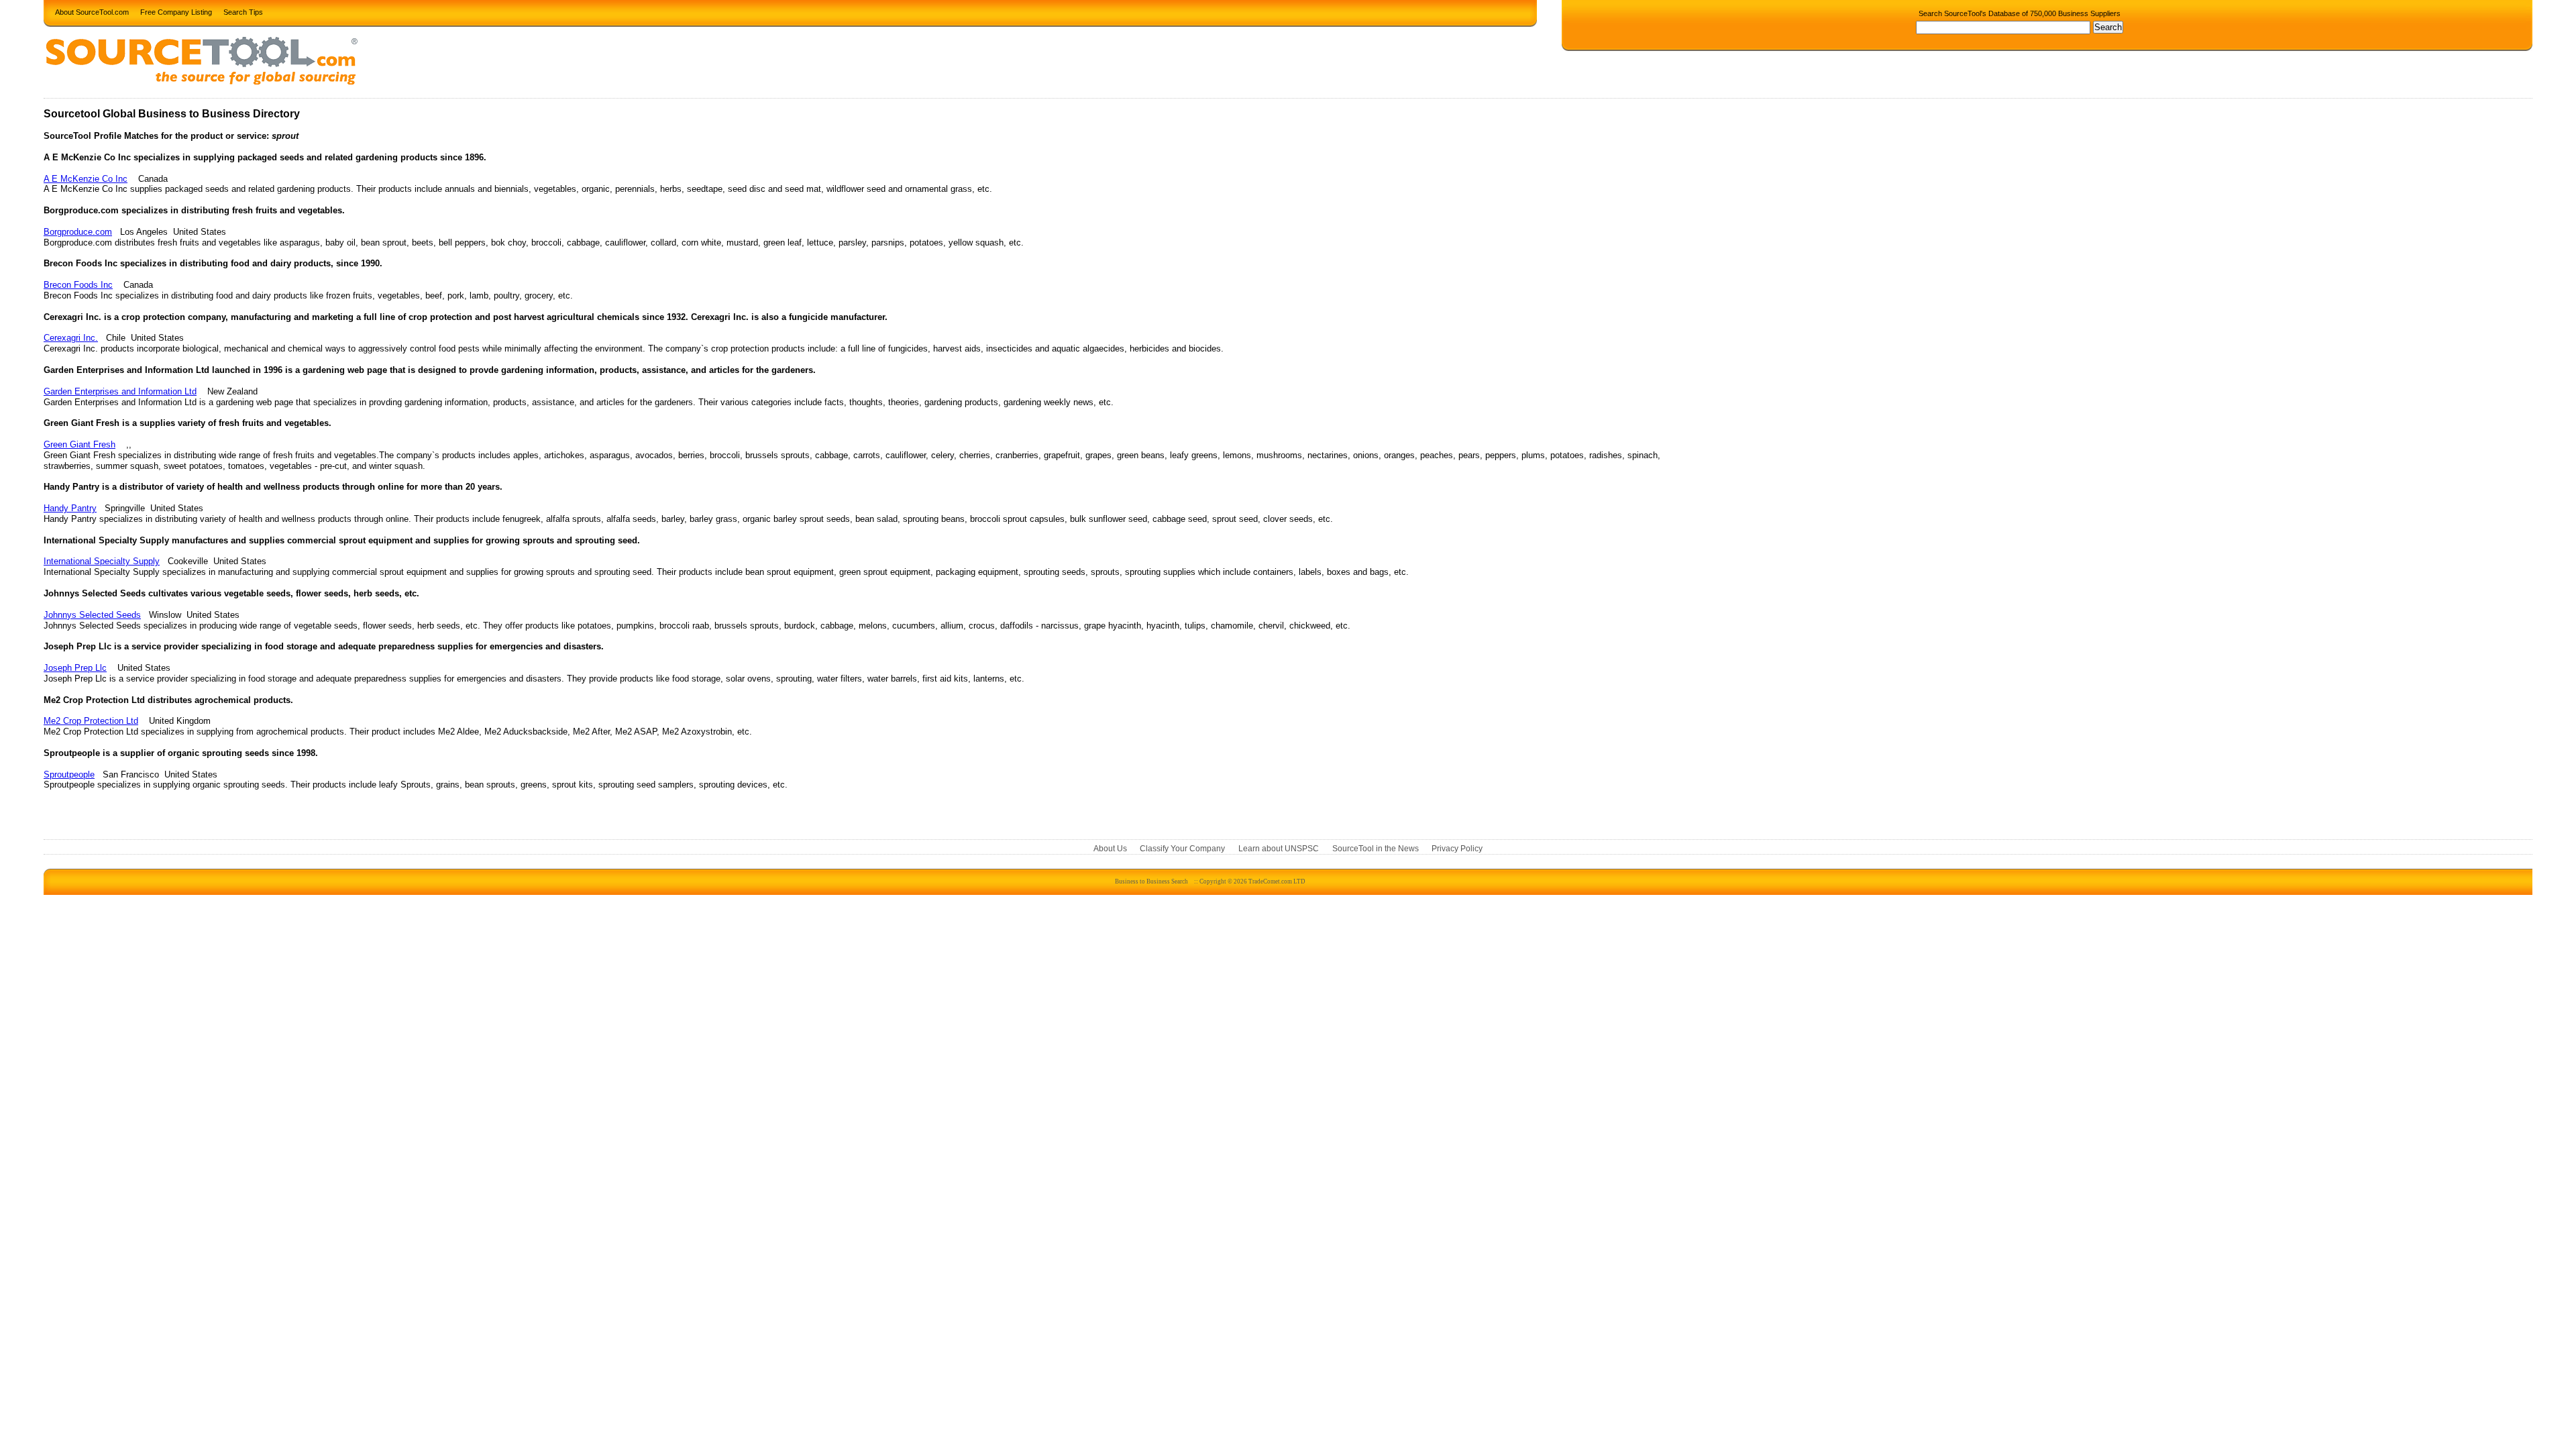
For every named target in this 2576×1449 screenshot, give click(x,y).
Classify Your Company (1182, 849)
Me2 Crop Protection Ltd (91, 721)
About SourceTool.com (92, 11)
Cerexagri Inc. (71, 338)
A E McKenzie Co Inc (86, 179)
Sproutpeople (69, 774)
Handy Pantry (70, 508)
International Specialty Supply (102, 561)
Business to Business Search (1151, 881)
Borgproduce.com (78, 232)
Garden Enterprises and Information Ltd (120, 391)
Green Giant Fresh (79, 444)
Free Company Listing (176, 11)
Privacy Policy (1457, 849)
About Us (1110, 849)
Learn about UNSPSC (1279, 849)
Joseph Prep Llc (75, 668)
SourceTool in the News (1376, 849)
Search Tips (243, 11)
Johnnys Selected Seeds (92, 615)
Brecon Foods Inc (78, 285)
